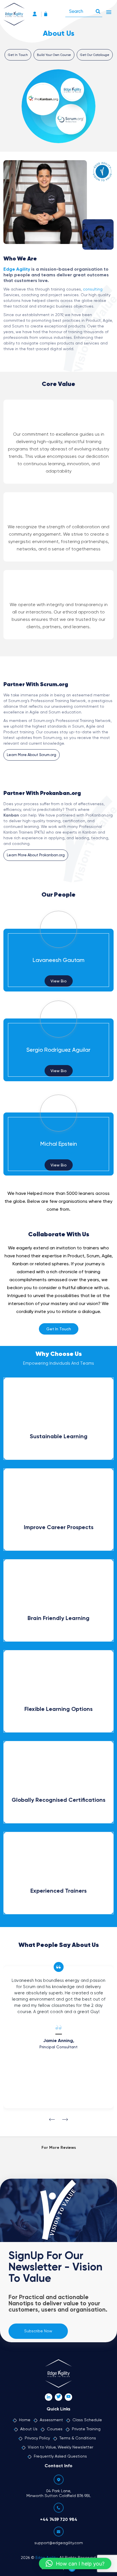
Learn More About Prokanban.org (36, 855)
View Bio (59, 981)
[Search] (98, 10)
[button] (75, 2564)
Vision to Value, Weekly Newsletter (60, 2447)
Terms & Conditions (78, 2438)
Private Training (86, 2429)
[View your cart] (47, 15)
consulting (93, 289)
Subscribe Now (38, 2331)
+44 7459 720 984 (59, 2520)
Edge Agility (17, 270)
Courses (55, 2429)
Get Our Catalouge (95, 55)
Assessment (51, 2420)
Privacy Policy (37, 2438)
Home (25, 2420)
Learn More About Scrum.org (32, 755)
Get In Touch (18, 55)
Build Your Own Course (54, 55)
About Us (29, 2429)
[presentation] (52, 2120)
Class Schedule (87, 2420)
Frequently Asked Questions (60, 2456)
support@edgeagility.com (59, 2543)
